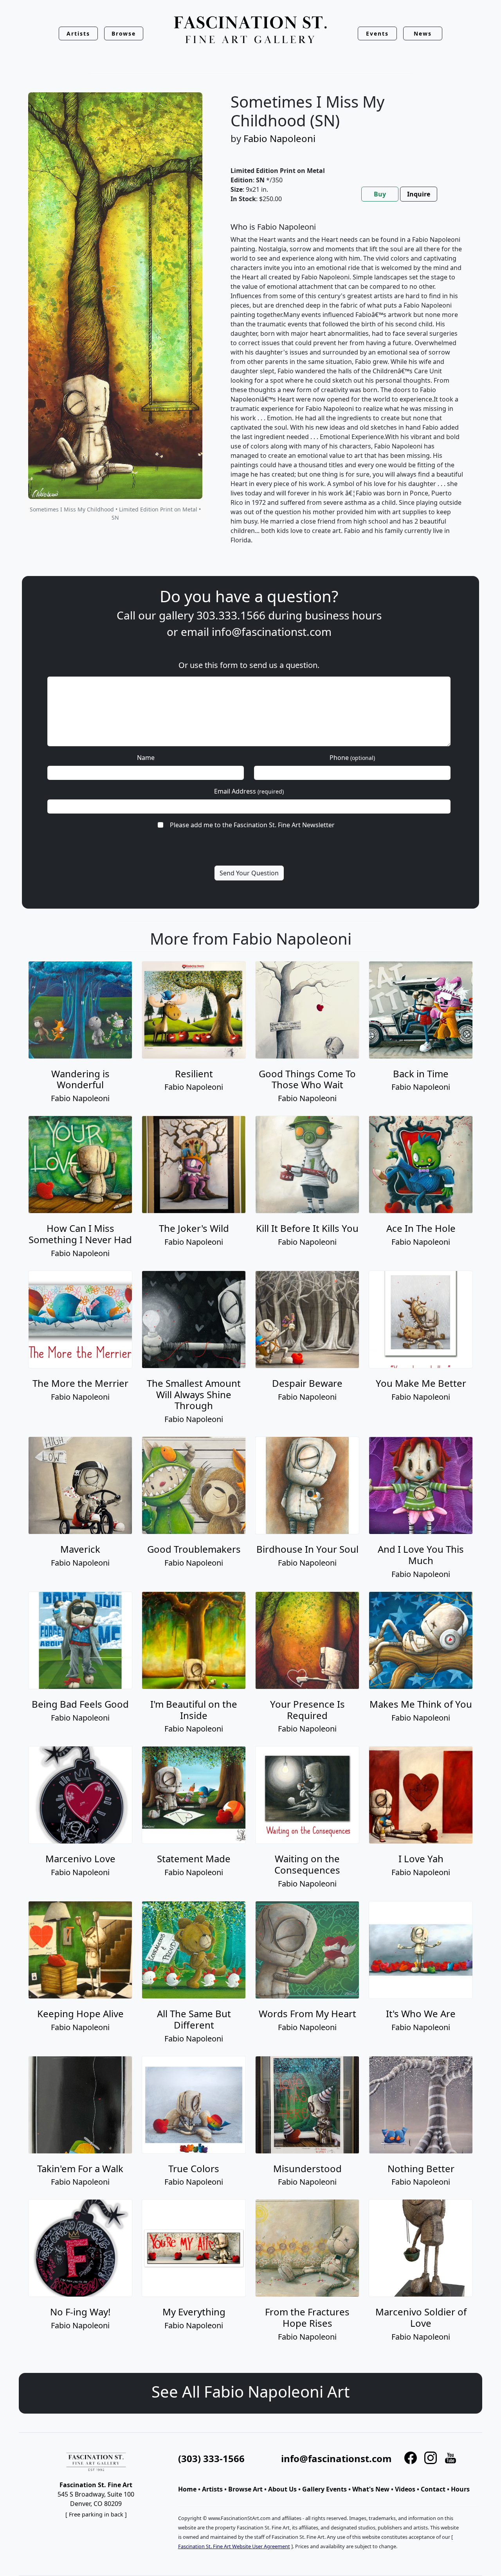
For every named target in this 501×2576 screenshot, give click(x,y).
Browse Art (245, 2489)
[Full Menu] (250, 30)
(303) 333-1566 (211, 2458)
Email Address (249, 791)
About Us (282, 2489)
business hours (343, 615)
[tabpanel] (347, 390)
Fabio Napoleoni (279, 138)
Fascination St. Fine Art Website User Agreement (234, 2546)
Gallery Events (324, 2489)
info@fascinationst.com (272, 632)
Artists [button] (78, 33)
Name (146, 758)
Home (187, 2489)
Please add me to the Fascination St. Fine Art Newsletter (252, 825)
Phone (352, 758)
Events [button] (377, 33)
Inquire (419, 194)
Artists (212, 2489)
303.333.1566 (231, 615)
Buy (380, 194)
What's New (371, 2489)
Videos (405, 2489)
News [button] (423, 33)
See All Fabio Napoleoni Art (250, 2391)
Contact (433, 2489)
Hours (460, 2489)
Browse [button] (124, 33)
